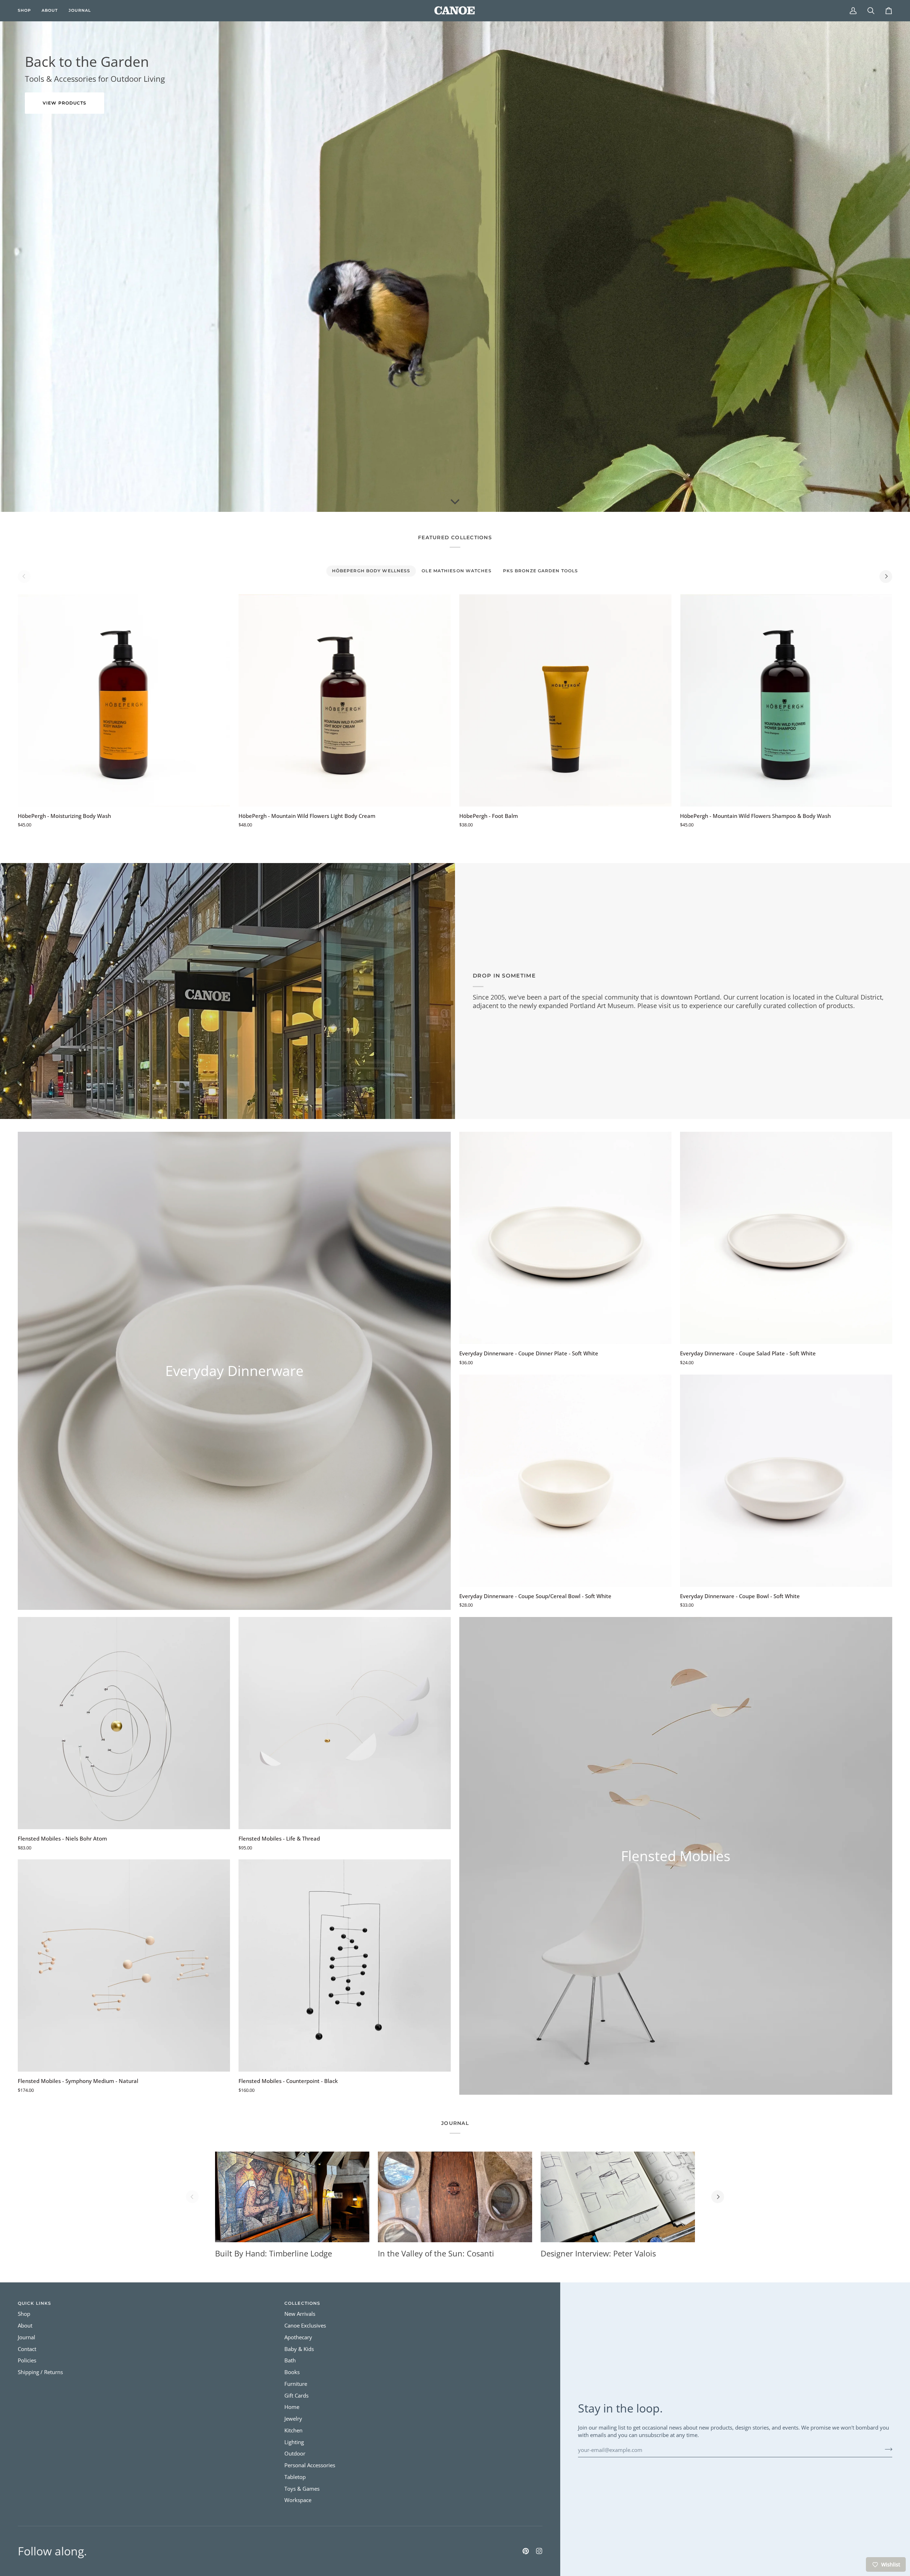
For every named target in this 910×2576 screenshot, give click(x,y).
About (25, 2326)
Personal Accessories (310, 2465)
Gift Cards (296, 2396)
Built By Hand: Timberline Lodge (274, 2253)
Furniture (296, 2384)
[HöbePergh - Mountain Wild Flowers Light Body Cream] (345, 700)
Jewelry (293, 2419)
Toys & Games (302, 2489)
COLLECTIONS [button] (302, 2303)
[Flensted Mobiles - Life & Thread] (345, 1723)
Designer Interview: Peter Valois (598, 2253)
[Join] (886, 2449)
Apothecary (298, 2337)
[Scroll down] (455, 501)
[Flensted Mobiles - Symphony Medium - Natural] (124, 1966)
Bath (290, 2360)
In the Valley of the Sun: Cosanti (436, 2253)
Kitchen (293, 2430)
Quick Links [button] (34, 2303)
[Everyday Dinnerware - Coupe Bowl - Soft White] (786, 1481)
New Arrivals (300, 2314)
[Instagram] (539, 2551)
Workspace (298, 2500)
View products (65, 103)
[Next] (886, 577)
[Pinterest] (526, 2551)
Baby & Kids (299, 2349)
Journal (26, 2337)
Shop (24, 2314)
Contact (27, 2349)
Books (292, 2372)
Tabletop (295, 2477)
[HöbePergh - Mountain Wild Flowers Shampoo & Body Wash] (786, 700)
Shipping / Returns (40, 2372)
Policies (27, 2360)
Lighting (294, 2442)
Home (292, 2407)
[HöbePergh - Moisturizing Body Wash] (124, 700)
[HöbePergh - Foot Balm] (565, 700)
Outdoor (295, 2454)
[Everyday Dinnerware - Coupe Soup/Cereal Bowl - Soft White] (565, 1481)
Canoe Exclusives (305, 2326)
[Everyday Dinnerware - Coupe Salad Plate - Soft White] (786, 1238)
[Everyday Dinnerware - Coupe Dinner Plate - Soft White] (565, 1238)
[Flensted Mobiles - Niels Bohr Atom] (124, 1723)
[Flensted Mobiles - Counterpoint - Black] (345, 1966)
